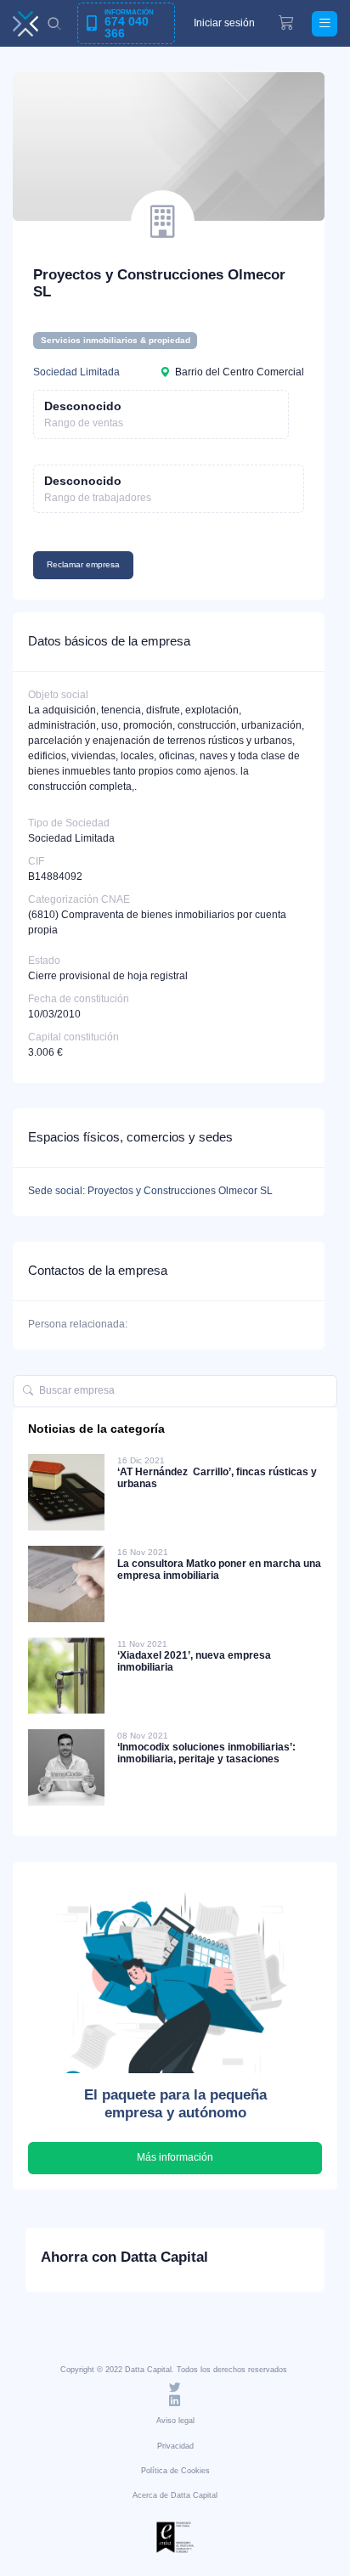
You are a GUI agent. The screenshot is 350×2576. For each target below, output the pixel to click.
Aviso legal (175, 2421)
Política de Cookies (175, 2471)
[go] (28, 1391)
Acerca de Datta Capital (175, 2495)
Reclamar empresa (83, 564)
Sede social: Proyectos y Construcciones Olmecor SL (150, 1191)
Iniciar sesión (224, 23)
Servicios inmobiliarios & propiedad (116, 340)
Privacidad (175, 2446)
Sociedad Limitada (76, 372)
